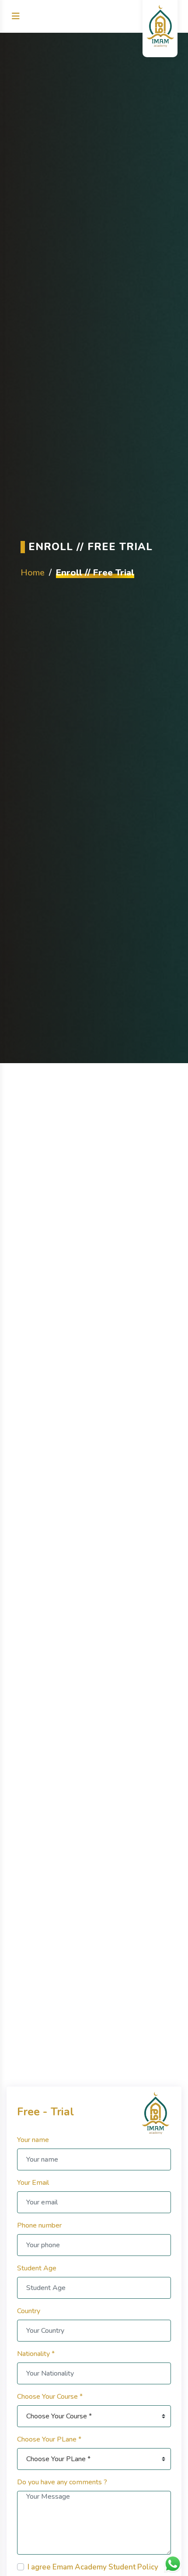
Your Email (33, 2183)
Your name (33, 2140)
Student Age (37, 2268)
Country (29, 2311)
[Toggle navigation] (16, 16)
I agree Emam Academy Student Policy (93, 2567)
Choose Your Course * (50, 2397)
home (33, 572)
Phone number (39, 2225)
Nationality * (36, 2354)
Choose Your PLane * (49, 2439)
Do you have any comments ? (62, 2482)
